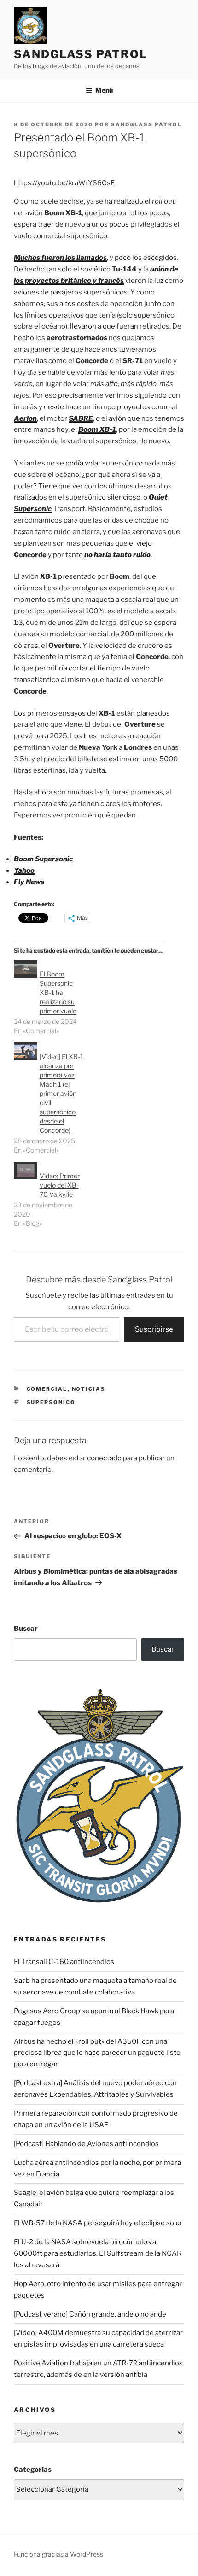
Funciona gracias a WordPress (58, 2554)
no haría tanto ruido (117, 555)
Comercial (47, 1389)
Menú (104, 90)
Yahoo (24, 870)
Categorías (33, 2470)
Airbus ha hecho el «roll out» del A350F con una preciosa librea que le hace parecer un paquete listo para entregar (97, 2053)
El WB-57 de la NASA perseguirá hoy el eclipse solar (98, 2223)
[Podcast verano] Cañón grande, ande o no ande (90, 2314)
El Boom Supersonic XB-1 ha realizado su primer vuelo (58, 992)
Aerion (25, 418)
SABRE (81, 418)
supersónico (51, 1402)
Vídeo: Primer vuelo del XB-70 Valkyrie (60, 1185)
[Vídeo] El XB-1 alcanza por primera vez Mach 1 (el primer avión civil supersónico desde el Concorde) (61, 1093)
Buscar (26, 1629)
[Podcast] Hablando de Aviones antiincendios (86, 2144)
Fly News (29, 882)
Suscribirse (154, 1329)
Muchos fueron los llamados (60, 258)
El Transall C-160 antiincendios (64, 1962)
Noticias (89, 1389)
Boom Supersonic (43, 859)
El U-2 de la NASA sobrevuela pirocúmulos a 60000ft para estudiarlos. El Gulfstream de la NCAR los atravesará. (98, 2253)
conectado (104, 1458)
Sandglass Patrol (81, 54)
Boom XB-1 (97, 429)
